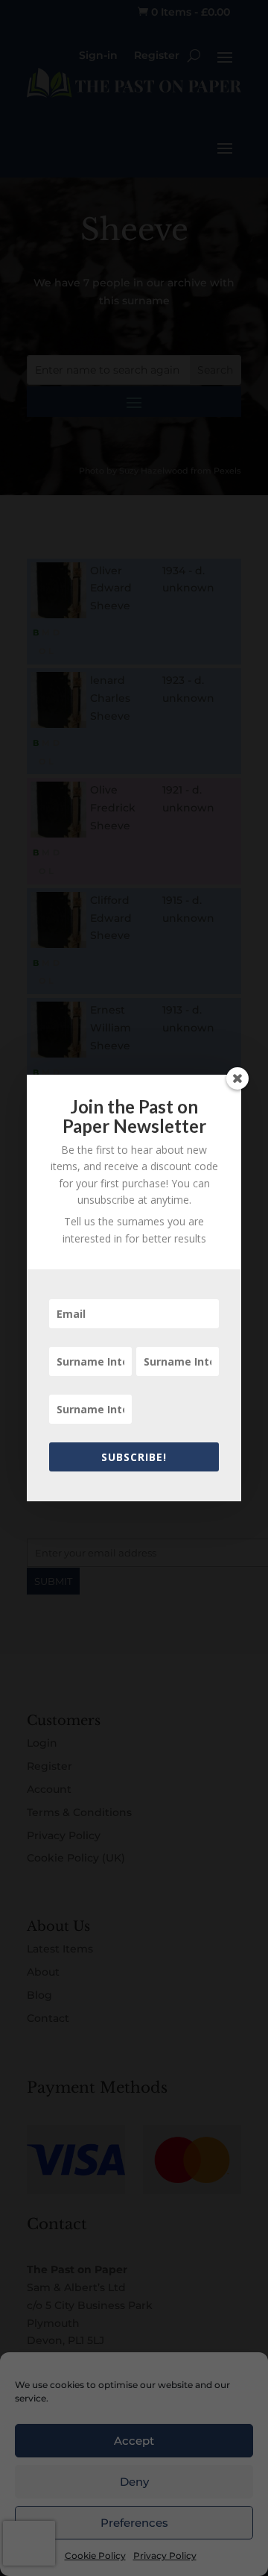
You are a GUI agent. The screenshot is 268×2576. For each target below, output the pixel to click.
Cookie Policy (95, 2555)
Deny (134, 2482)
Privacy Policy (165, 2555)
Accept (134, 2441)
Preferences (134, 2523)
